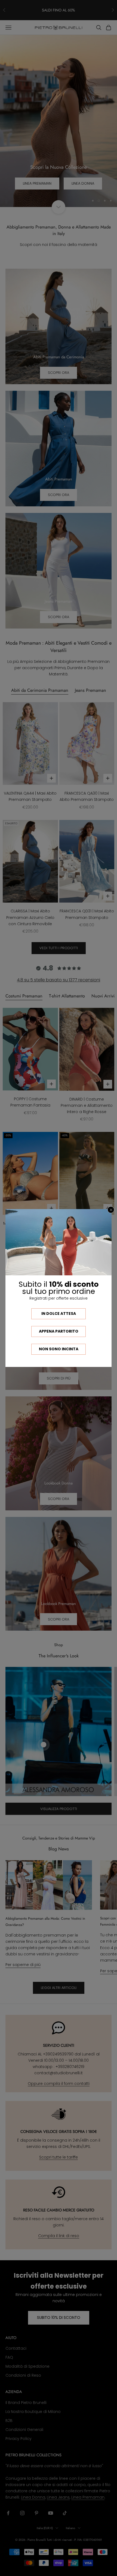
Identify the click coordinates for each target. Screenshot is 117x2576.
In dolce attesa (59, 1313)
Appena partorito (59, 1331)
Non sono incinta (59, 1349)
